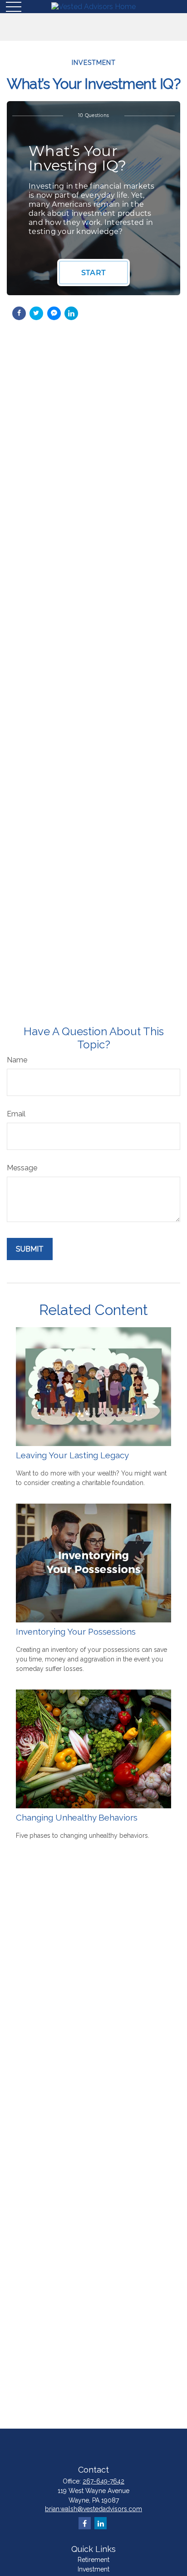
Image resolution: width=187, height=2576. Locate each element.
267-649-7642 (103, 2481)
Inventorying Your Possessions (76, 1631)
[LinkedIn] (101, 2523)
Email (16, 1114)
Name (17, 1060)
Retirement (93, 2560)
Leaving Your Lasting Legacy (72, 1455)
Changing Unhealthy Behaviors (77, 1817)
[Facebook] (85, 2523)
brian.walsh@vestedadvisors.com (93, 2509)
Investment (93, 2569)
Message (22, 1168)
